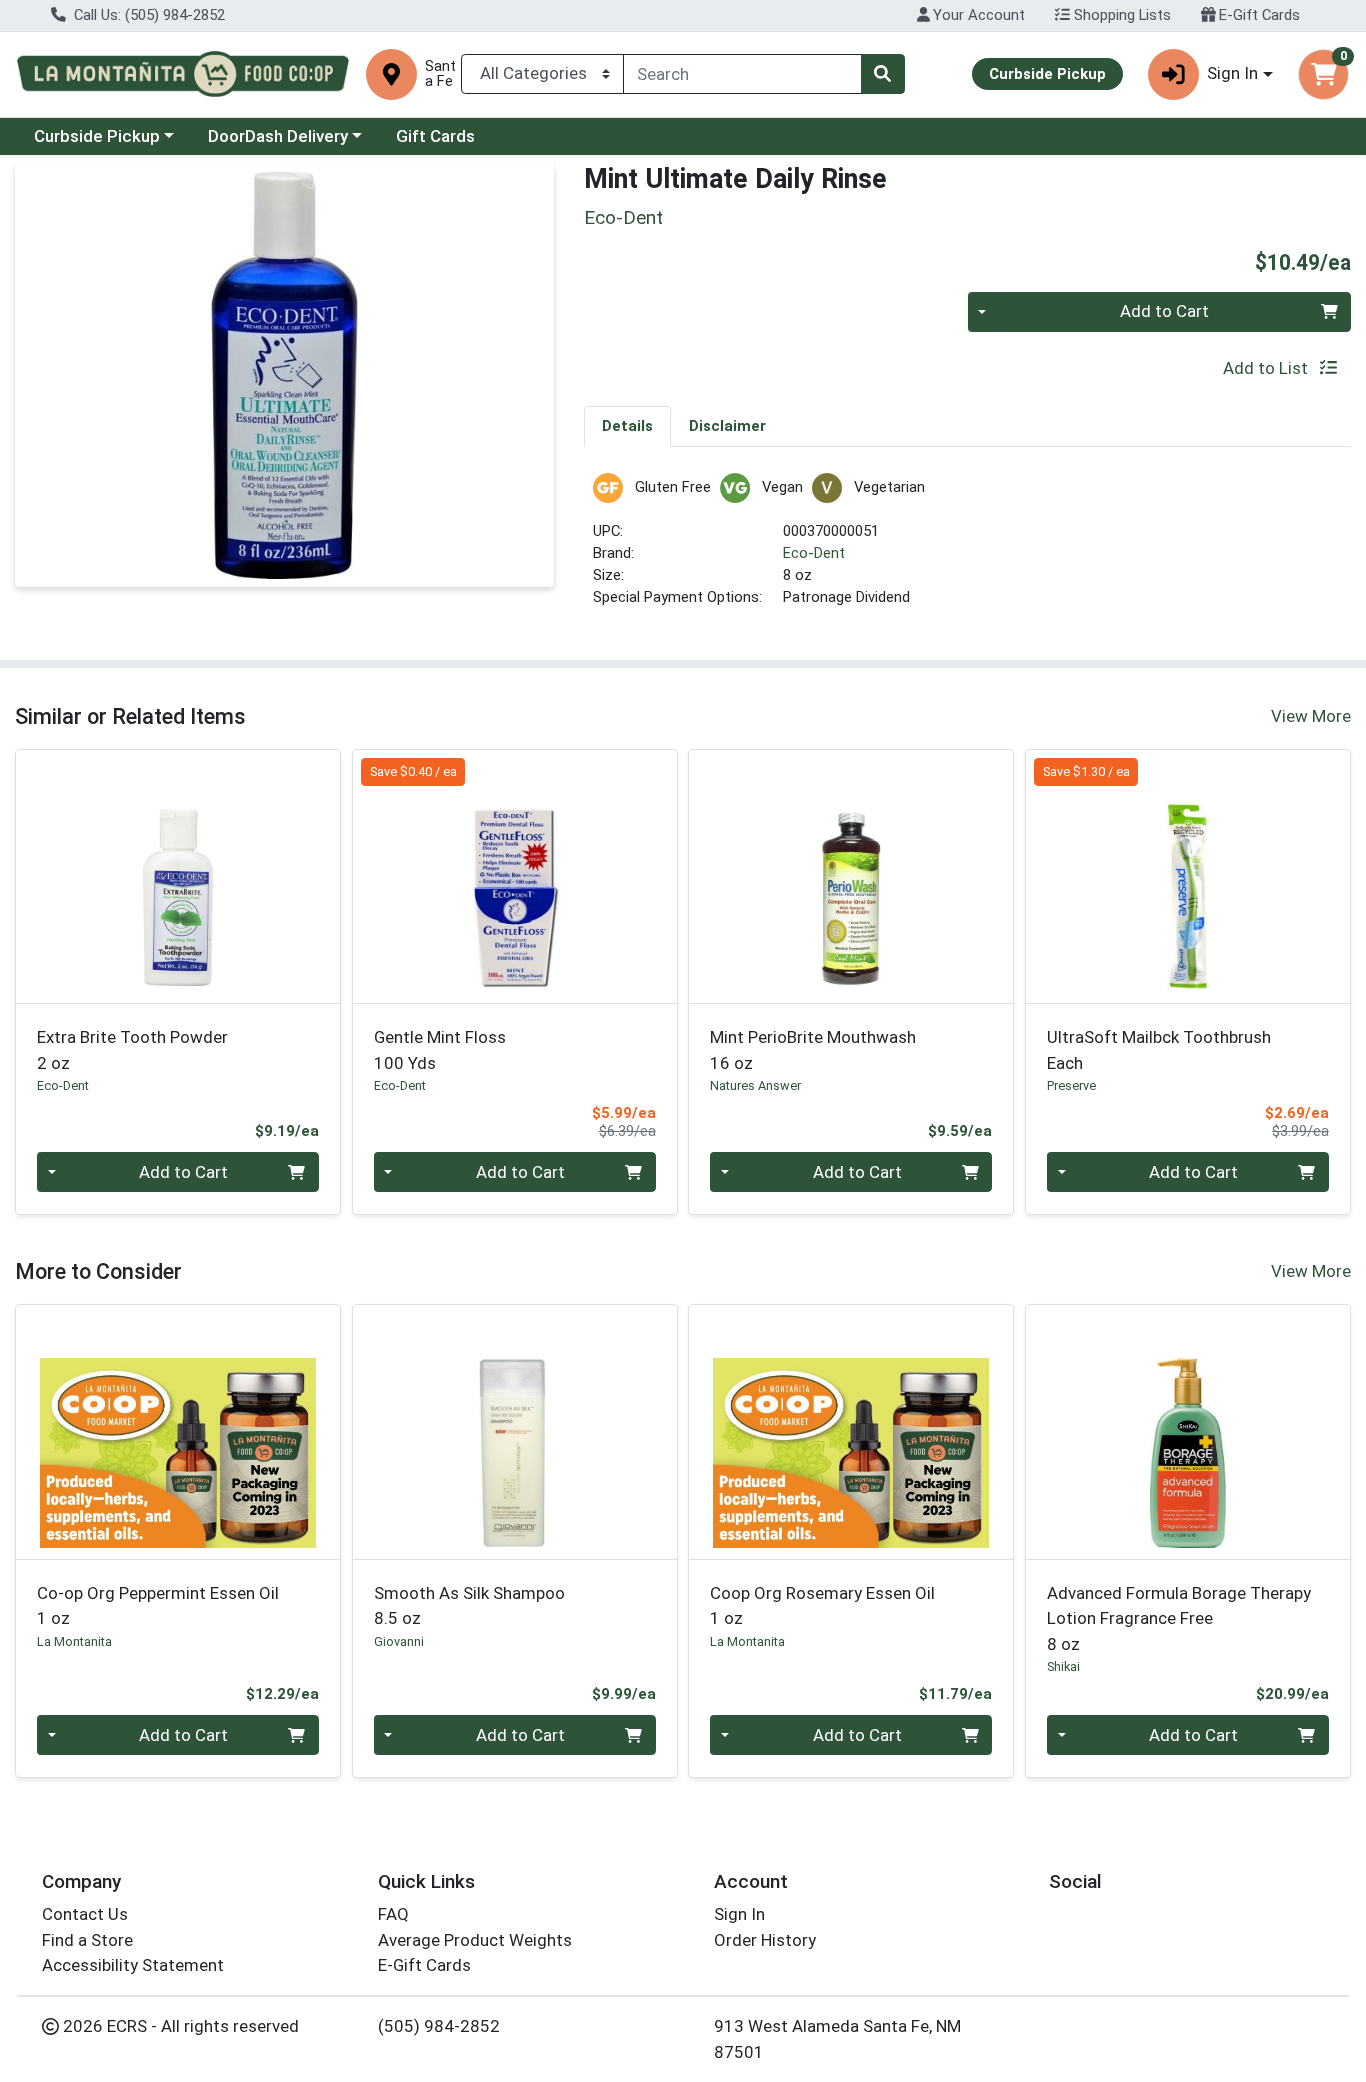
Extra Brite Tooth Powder (132, 1049)
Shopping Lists (1120, 15)
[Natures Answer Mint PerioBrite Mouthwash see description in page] (851, 876)
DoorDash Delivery (278, 136)
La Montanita (74, 1641)
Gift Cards (435, 136)
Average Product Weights (475, 1940)
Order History (765, 1940)
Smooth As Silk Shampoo (469, 1605)
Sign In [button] (1232, 73)
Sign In (739, 1914)
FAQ (393, 1914)
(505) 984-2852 (439, 2026)
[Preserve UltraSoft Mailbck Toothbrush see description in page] (1188, 876)
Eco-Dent (814, 553)
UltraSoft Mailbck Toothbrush (1159, 1049)
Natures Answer (755, 1085)
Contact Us (85, 1914)
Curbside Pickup (97, 136)
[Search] (883, 74)
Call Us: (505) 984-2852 (147, 15)
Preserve (1071, 1085)
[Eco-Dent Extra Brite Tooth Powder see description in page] (178, 876)
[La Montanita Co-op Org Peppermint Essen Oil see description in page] (178, 1432)
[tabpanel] (967, 549)
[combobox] (742, 74)
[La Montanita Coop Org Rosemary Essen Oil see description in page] (851, 1432)
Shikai (1063, 1666)
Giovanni (399, 1641)
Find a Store (87, 1940)
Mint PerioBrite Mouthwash (813, 1049)
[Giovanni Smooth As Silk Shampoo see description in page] (514, 1432)
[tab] (627, 426)
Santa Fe (440, 74)
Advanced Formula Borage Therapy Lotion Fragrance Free (1179, 1618)
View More (1311, 716)
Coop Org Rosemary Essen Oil (822, 1605)
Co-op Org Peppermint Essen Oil (158, 1605)
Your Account (977, 15)
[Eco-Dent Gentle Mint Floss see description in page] (514, 876)
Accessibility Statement (133, 1965)
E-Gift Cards (1257, 15)
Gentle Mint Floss (440, 1049)
